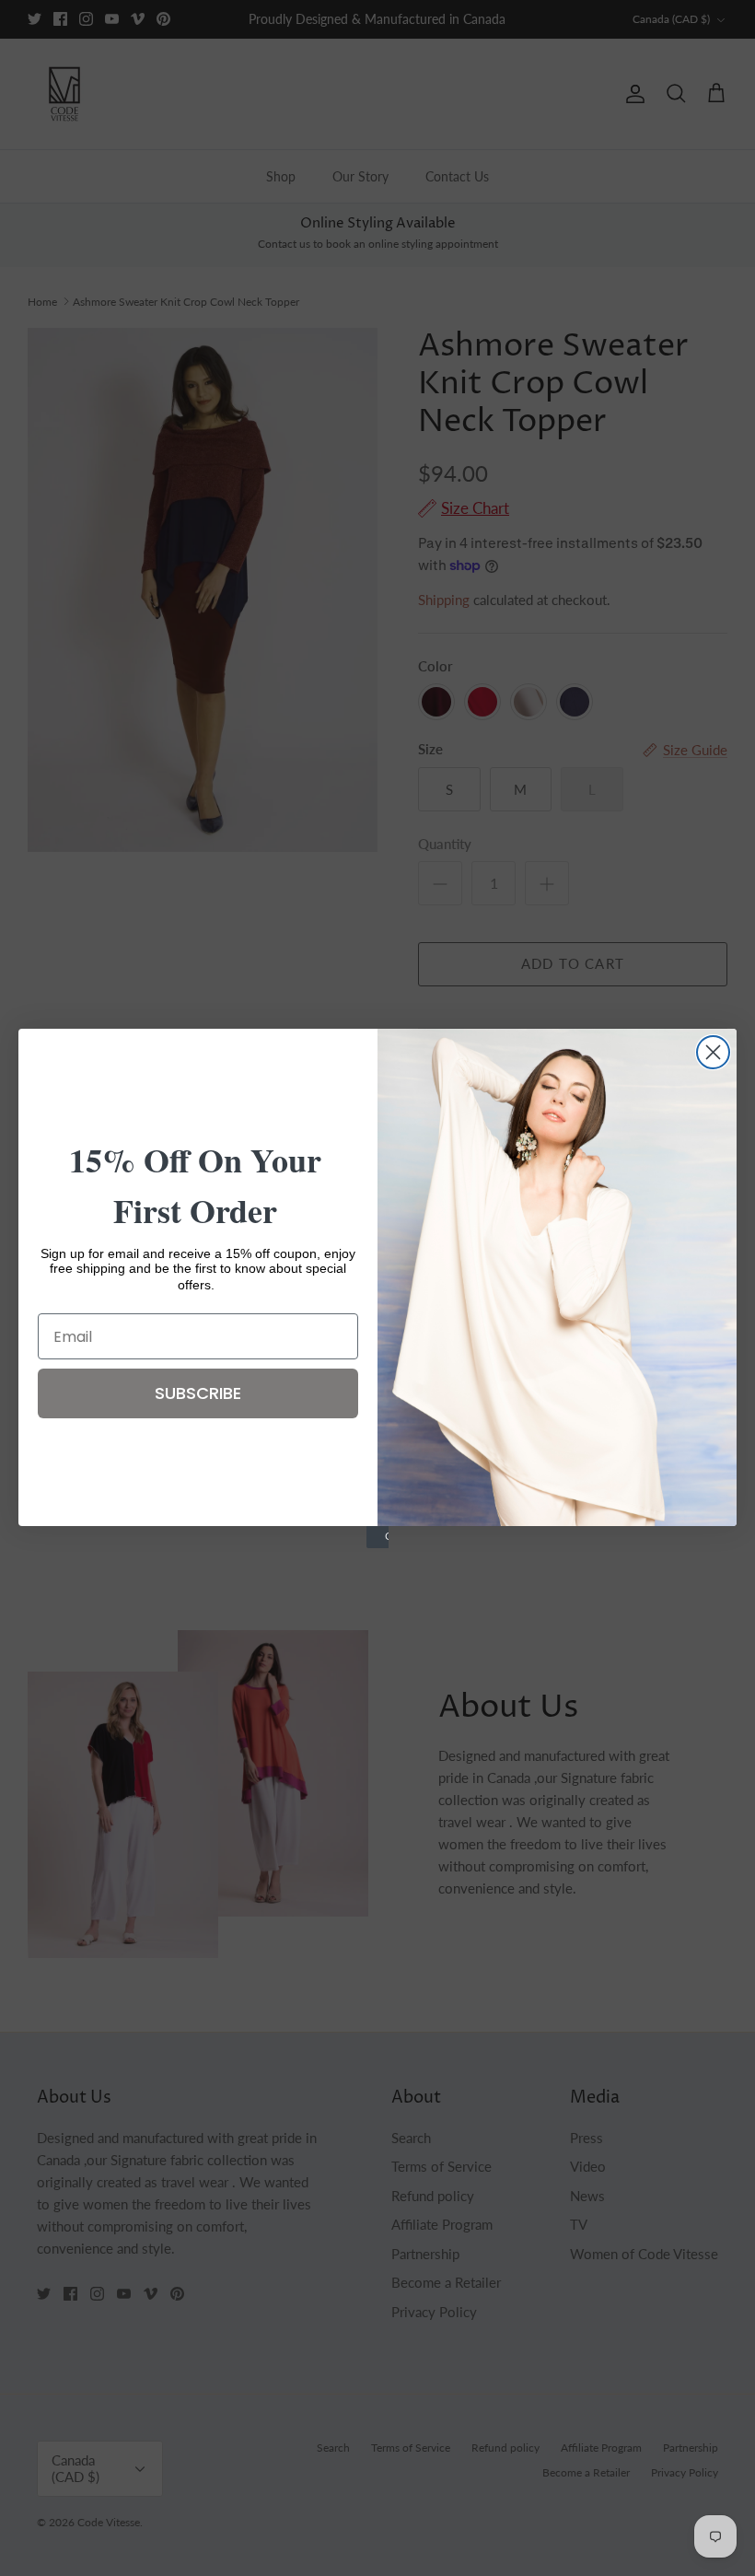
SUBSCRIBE (198, 1393)
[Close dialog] (713, 1052)
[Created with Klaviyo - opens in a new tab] (377, 1537)
